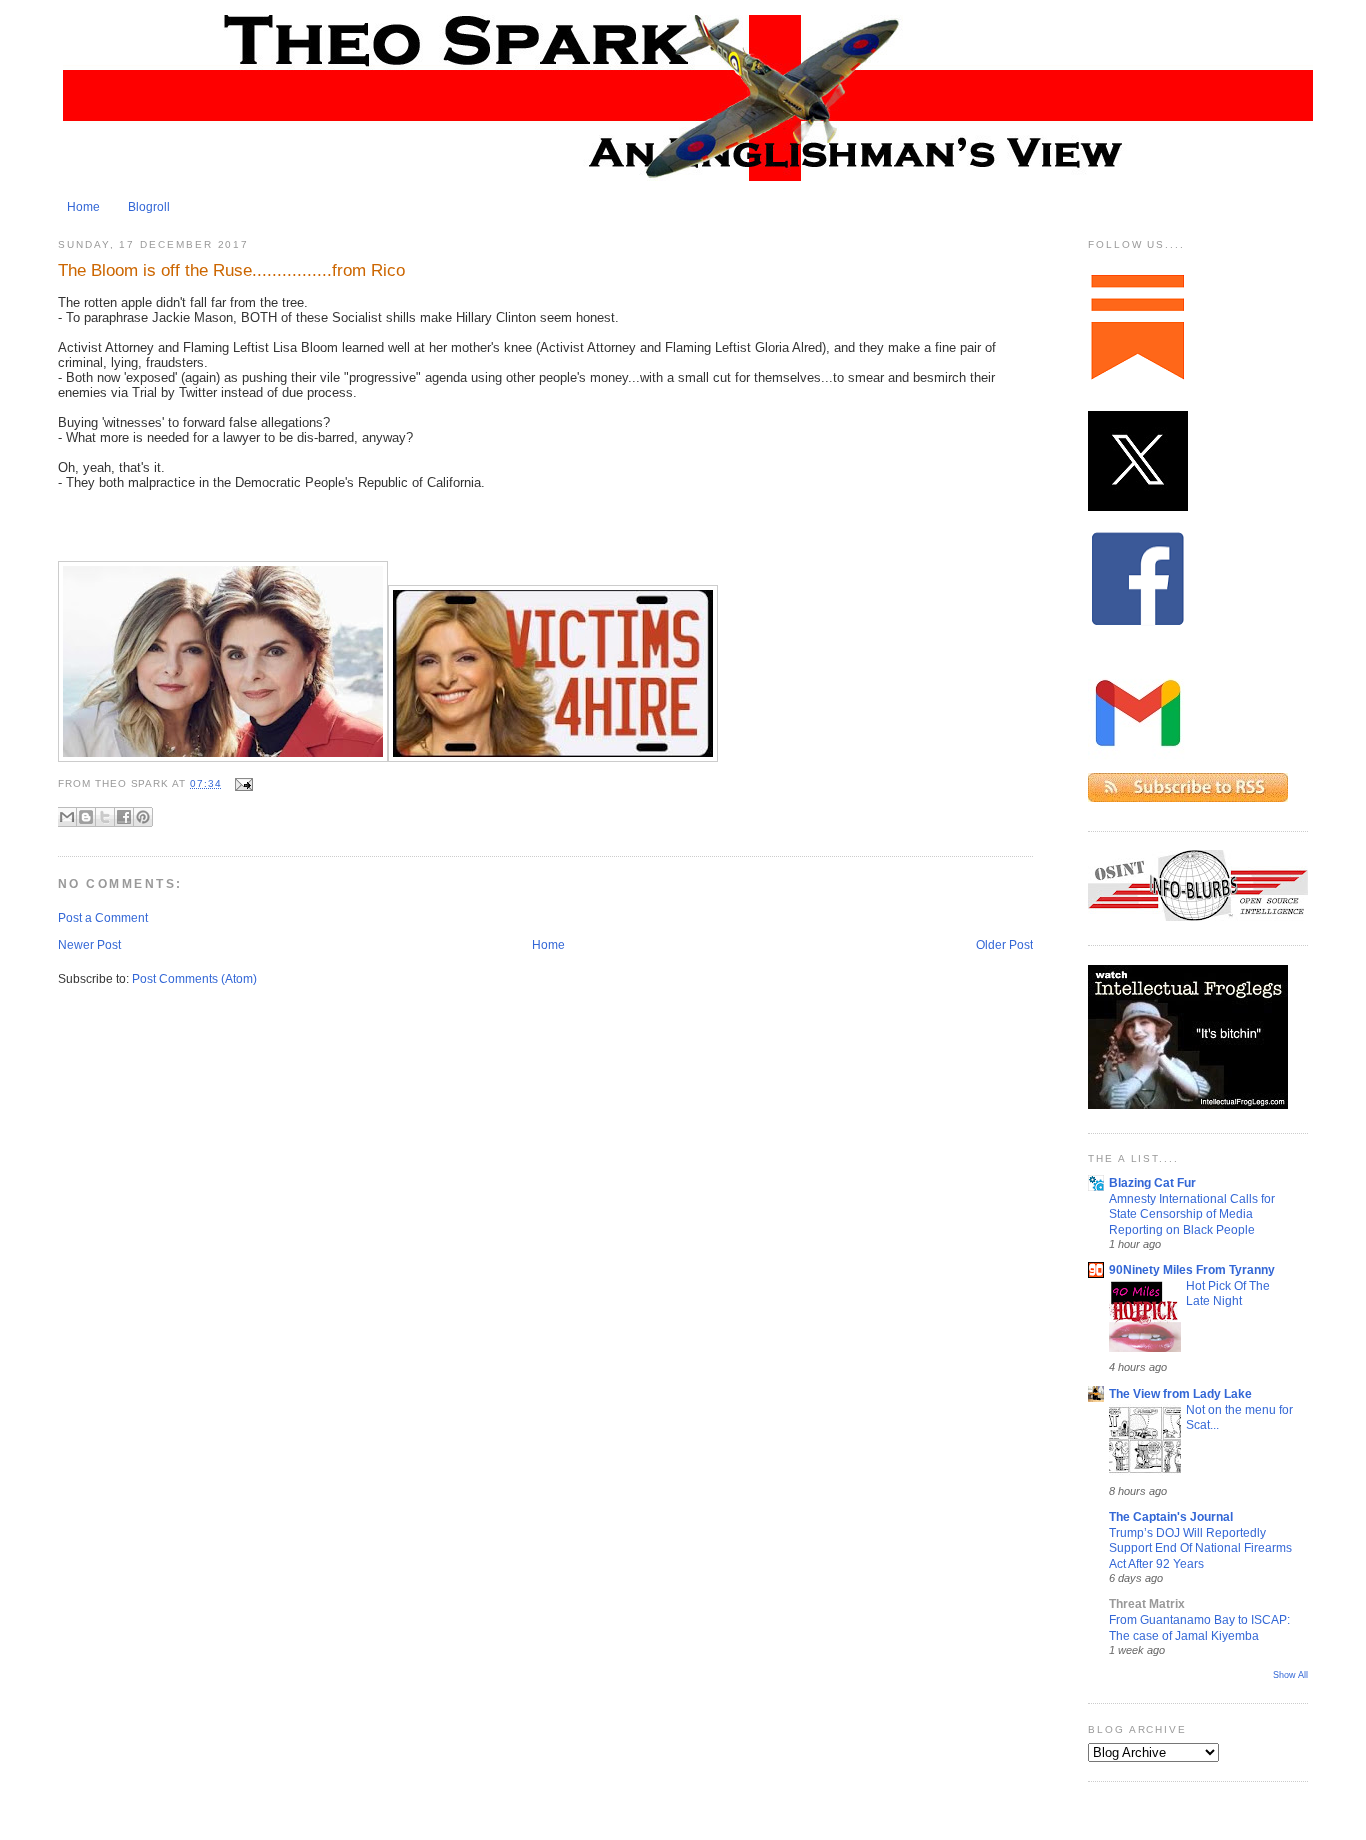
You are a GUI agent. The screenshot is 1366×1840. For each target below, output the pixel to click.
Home (83, 207)
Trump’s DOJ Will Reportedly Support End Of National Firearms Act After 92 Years (1200, 1548)
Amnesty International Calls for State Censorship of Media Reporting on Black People (1192, 1214)
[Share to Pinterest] (143, 817)
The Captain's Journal (1171, 1517)
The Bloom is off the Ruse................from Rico (231, 270)
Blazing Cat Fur (1152, 1183)
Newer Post (89, 945)
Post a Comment (103, 918)
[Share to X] (105, 817)
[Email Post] (241, 783)
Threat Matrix (1147, 1604)
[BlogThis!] (86, 817)
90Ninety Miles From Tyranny (1192, 1270)
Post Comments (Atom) (194, 979)
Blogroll (149, 207)
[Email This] (67, 817)
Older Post (1004, 945)
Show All (1290, 1675)
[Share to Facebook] (124, 817)
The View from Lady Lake (1180, 1394)
